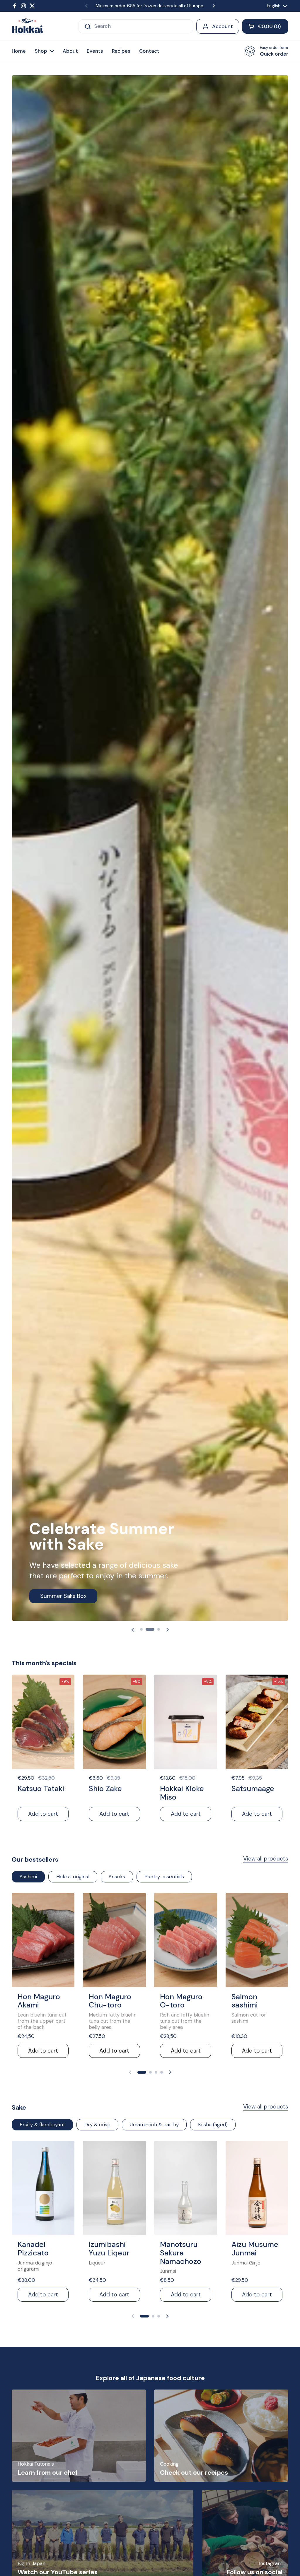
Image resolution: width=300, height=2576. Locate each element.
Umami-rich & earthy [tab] (154, 2125)
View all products (266, 1859)
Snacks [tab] (117, 1877)
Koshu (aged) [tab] (213, 2125)
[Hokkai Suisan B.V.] (27, 26)
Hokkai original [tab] (73, 1877)
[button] (265, 26)
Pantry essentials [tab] (164, 1877)
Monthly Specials (62, 1596)
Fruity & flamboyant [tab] (42, 2125)
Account (223, 26)
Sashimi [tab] (28, 1877)
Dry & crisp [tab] (97, 2125)
